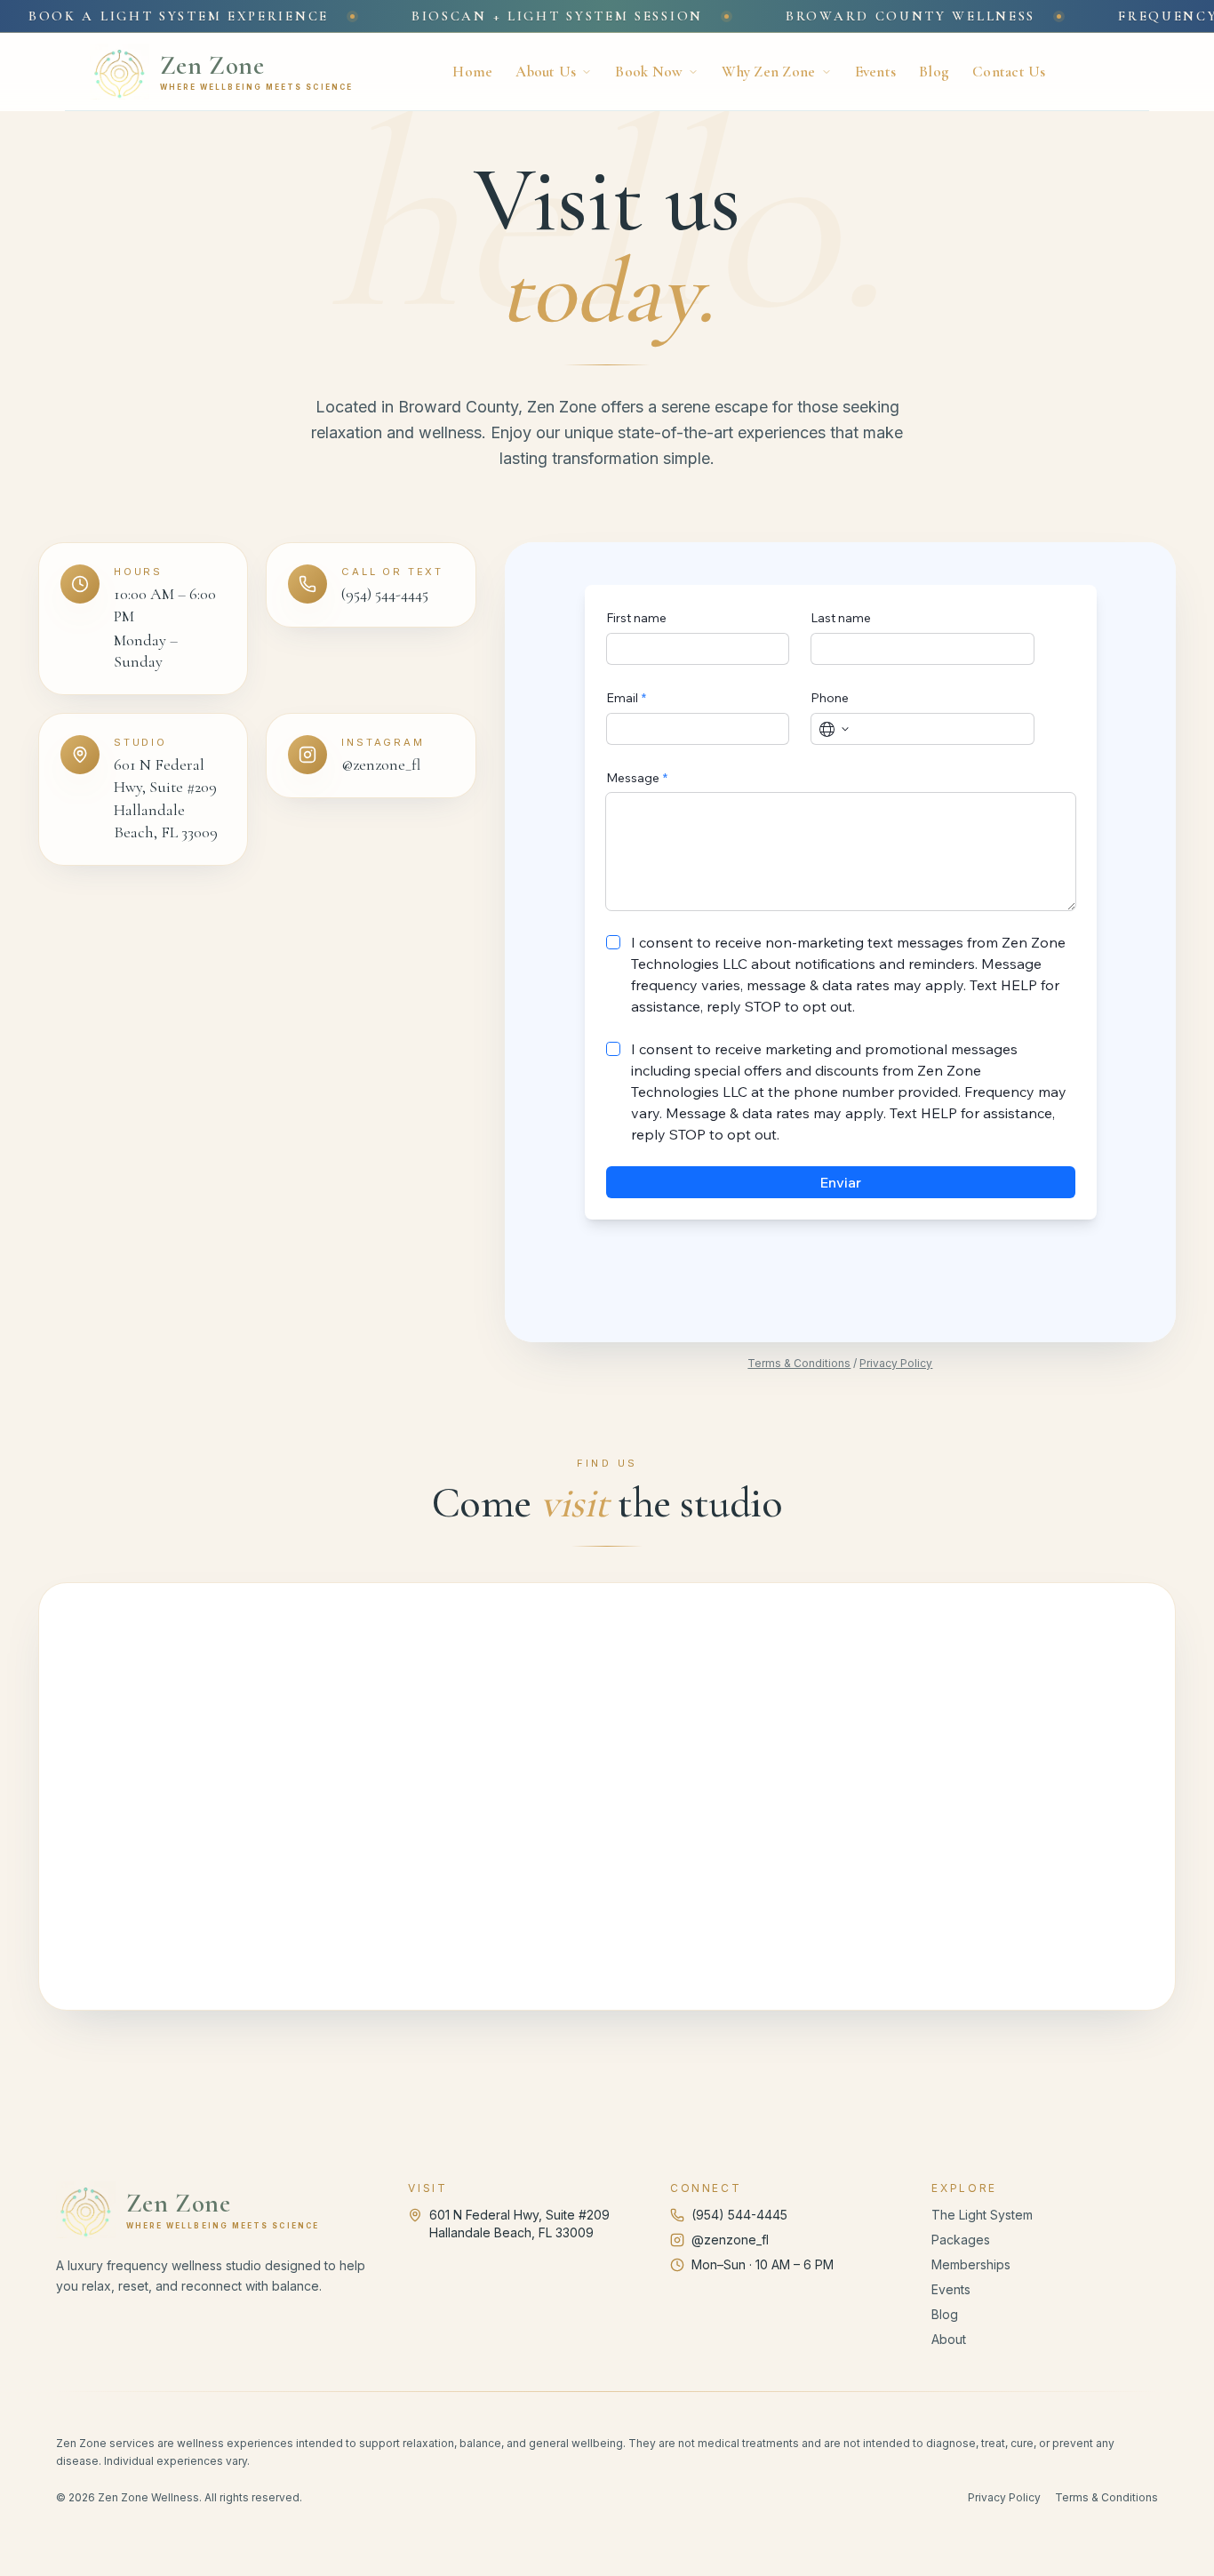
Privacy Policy (896, 1363)
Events (876, 72)
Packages (961, 2240)
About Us (546, 72)
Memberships (971, 2264)
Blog (934, 72)
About (949, 2339)
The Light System (982, 2215)
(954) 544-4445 (739, 2215)
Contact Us (1009, 72)
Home (472, 72)
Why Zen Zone (768, 72)
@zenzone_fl (730, 2240)
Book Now (649, 72)
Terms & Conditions (799, 1363)
